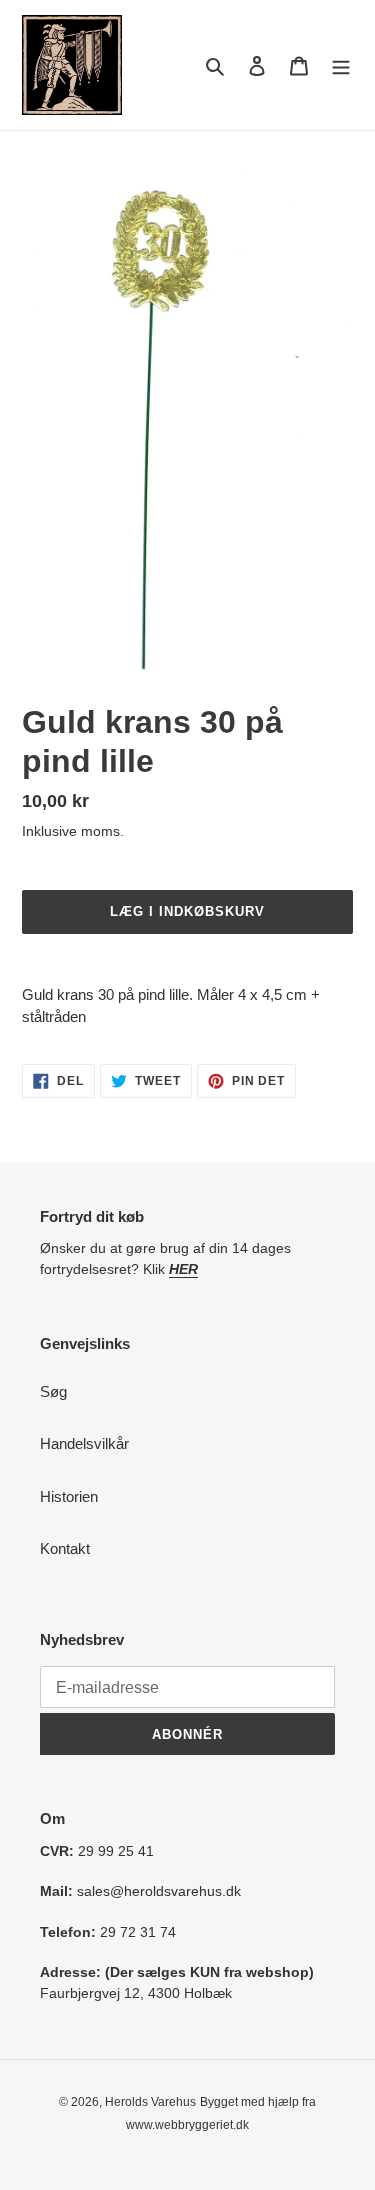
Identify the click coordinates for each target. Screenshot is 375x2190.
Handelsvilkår (84, 1443)
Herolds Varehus (150, 2102)
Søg (53, 1391)
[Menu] (341, 65)
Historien (69, 1496)
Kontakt (65, 1548)
